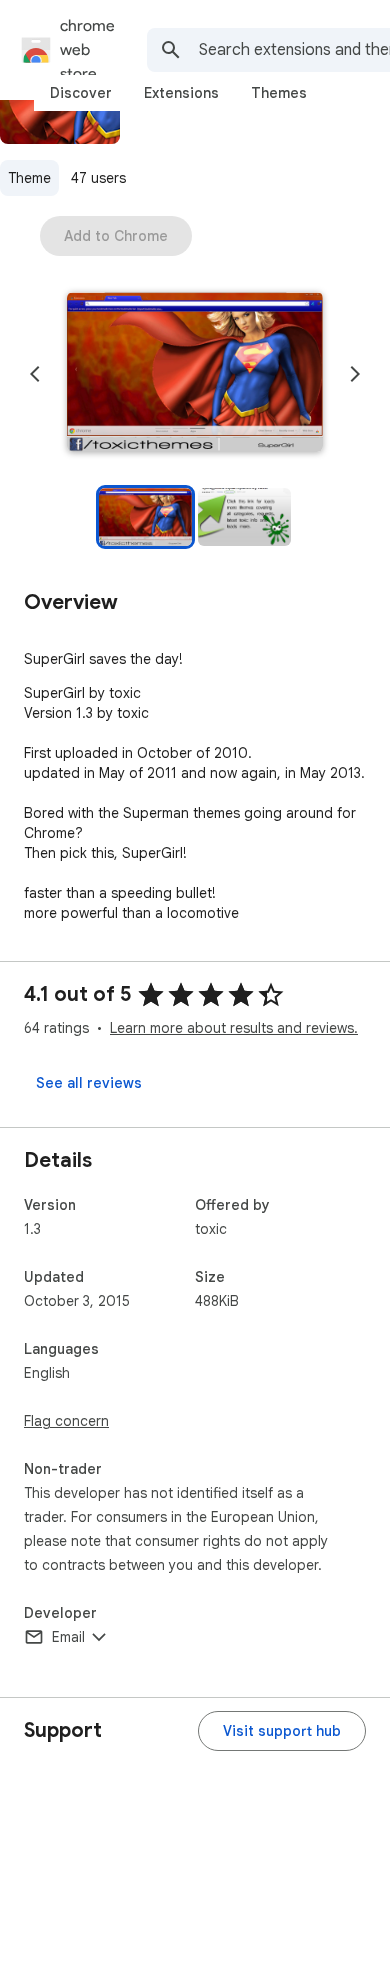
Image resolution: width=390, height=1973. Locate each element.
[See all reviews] (89, 1083)
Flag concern (66, 1421)
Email (68, 1637)
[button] (195, 374)
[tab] (81, 93)
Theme (29, 178)
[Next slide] (355, 374)
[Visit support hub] (282, 1731)
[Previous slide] (35, 374)
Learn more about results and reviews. (234, 1028)
